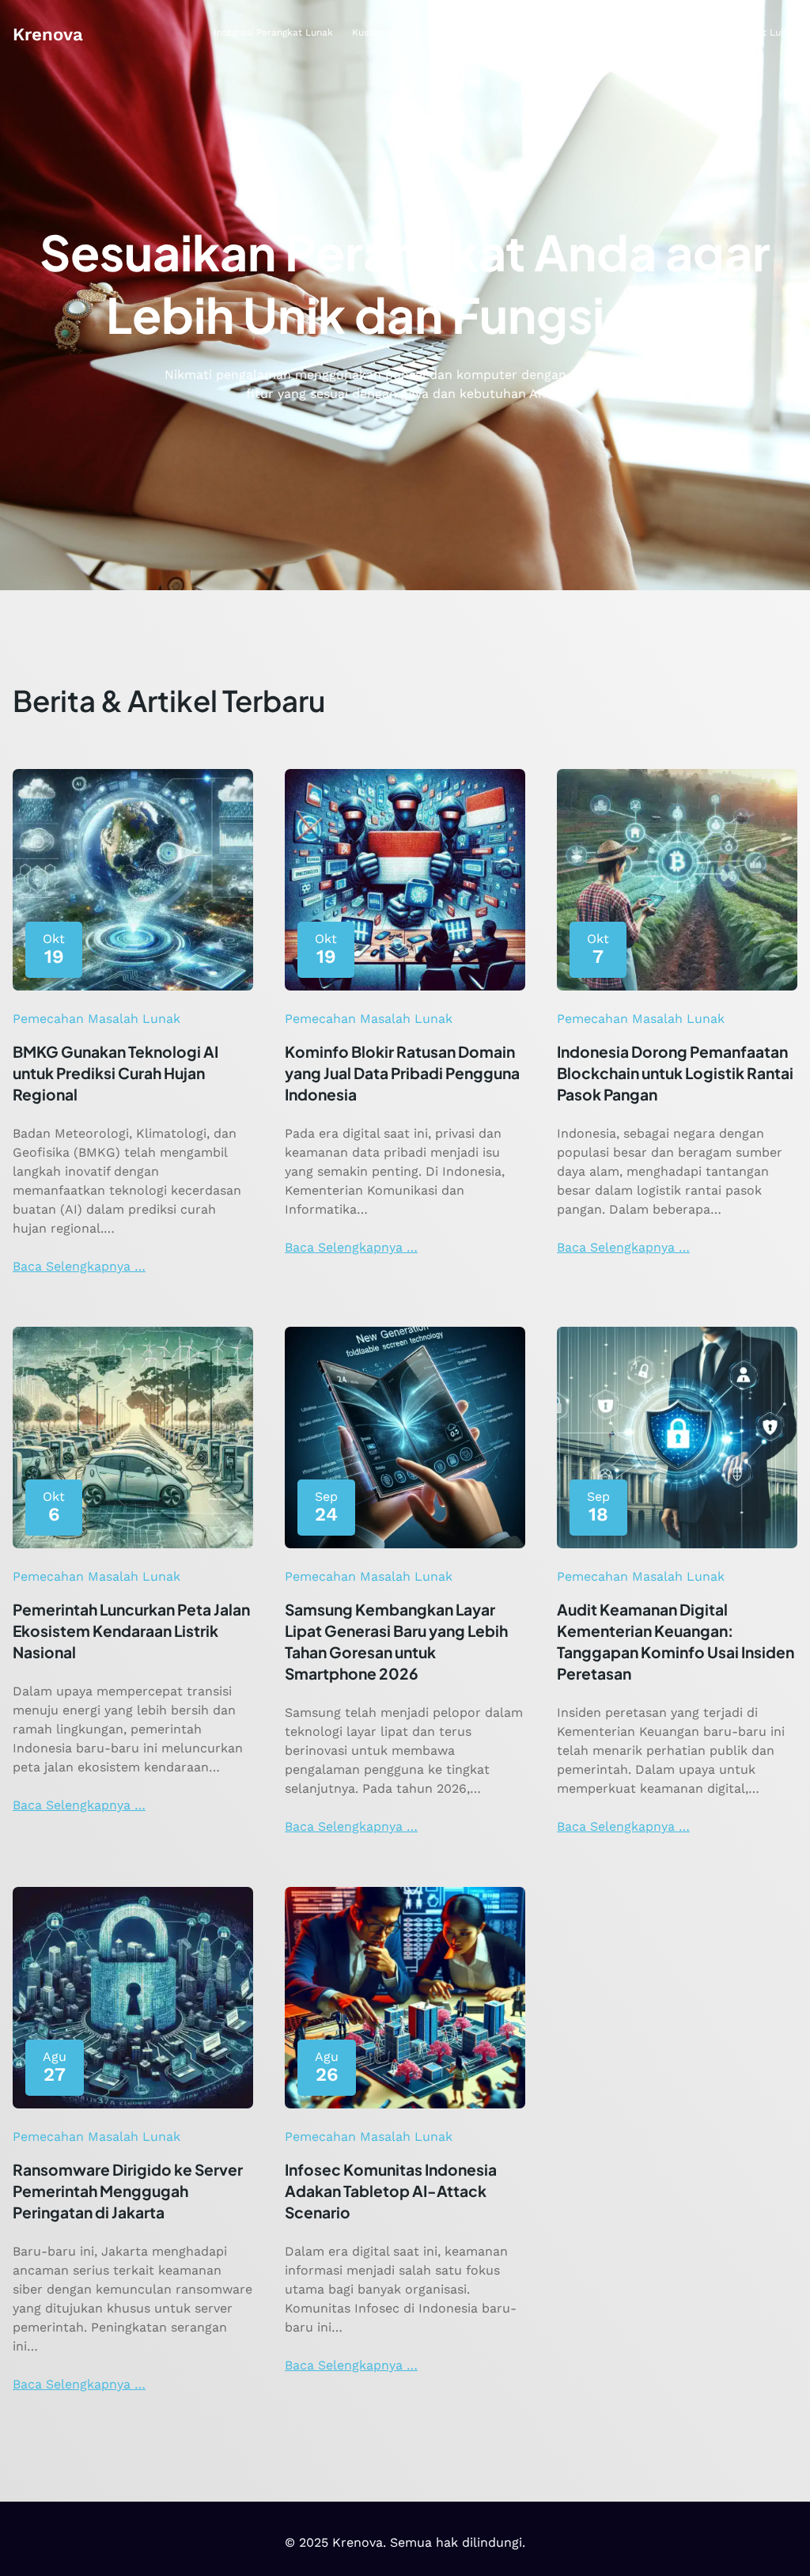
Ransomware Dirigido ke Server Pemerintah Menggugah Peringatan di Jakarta (128, 2191)
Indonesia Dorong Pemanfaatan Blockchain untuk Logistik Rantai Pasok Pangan (675, 1073)
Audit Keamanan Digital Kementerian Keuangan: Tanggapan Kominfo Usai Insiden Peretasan (676, 1641)
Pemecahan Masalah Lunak (97, 1019)
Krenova (48, 34)
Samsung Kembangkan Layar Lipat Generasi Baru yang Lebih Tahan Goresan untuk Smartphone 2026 (396, 1641)
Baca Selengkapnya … (79, 1266)
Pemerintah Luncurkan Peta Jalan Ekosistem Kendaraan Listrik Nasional (131, 1631)
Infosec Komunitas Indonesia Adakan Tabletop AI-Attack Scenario (391, 2191)
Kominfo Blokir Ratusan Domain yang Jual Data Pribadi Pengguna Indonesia (402, 1073)
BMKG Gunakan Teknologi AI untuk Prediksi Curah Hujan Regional (115, 1073)
